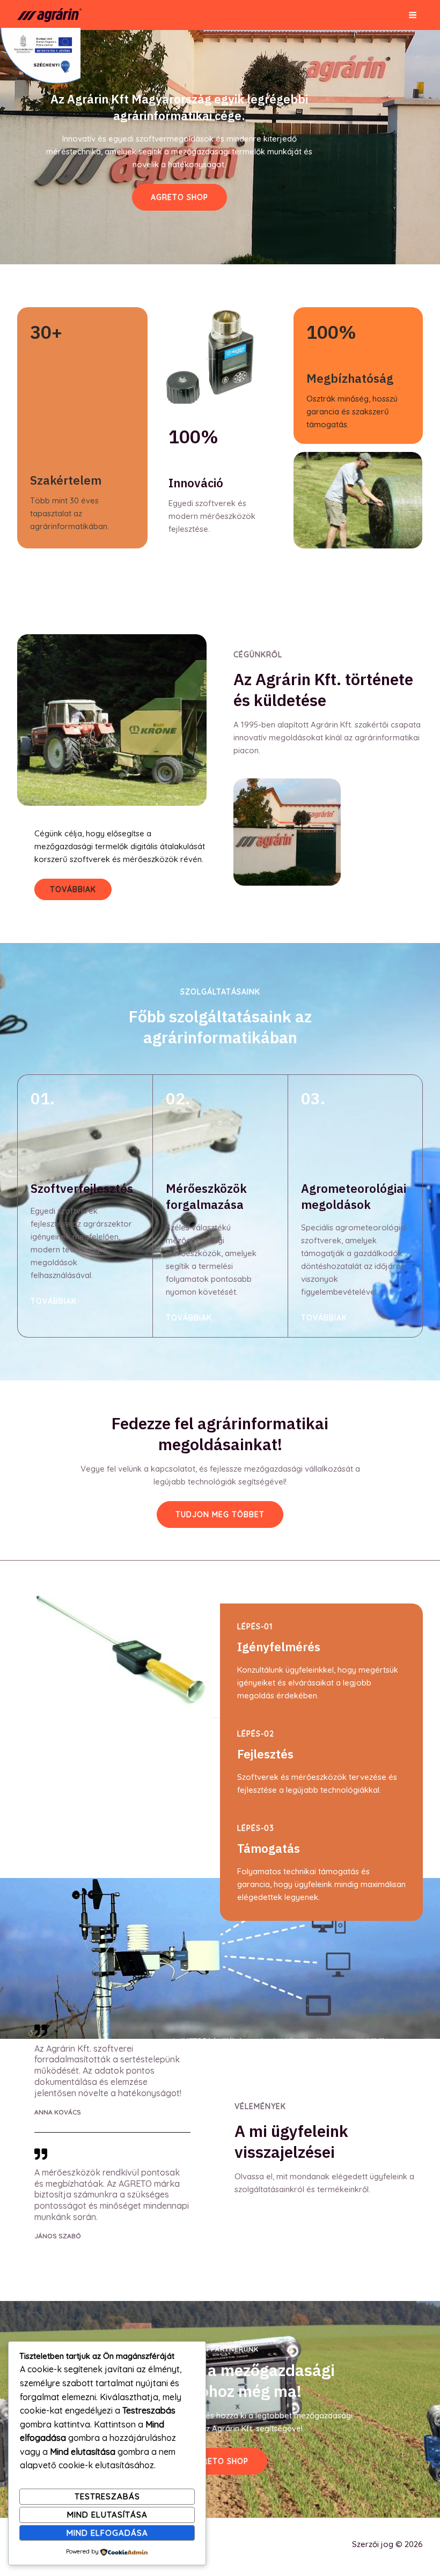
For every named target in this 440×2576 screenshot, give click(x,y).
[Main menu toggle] (413, 15)
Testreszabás (107, 2496)
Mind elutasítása (107, 2515)
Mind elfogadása (107, 2533)
